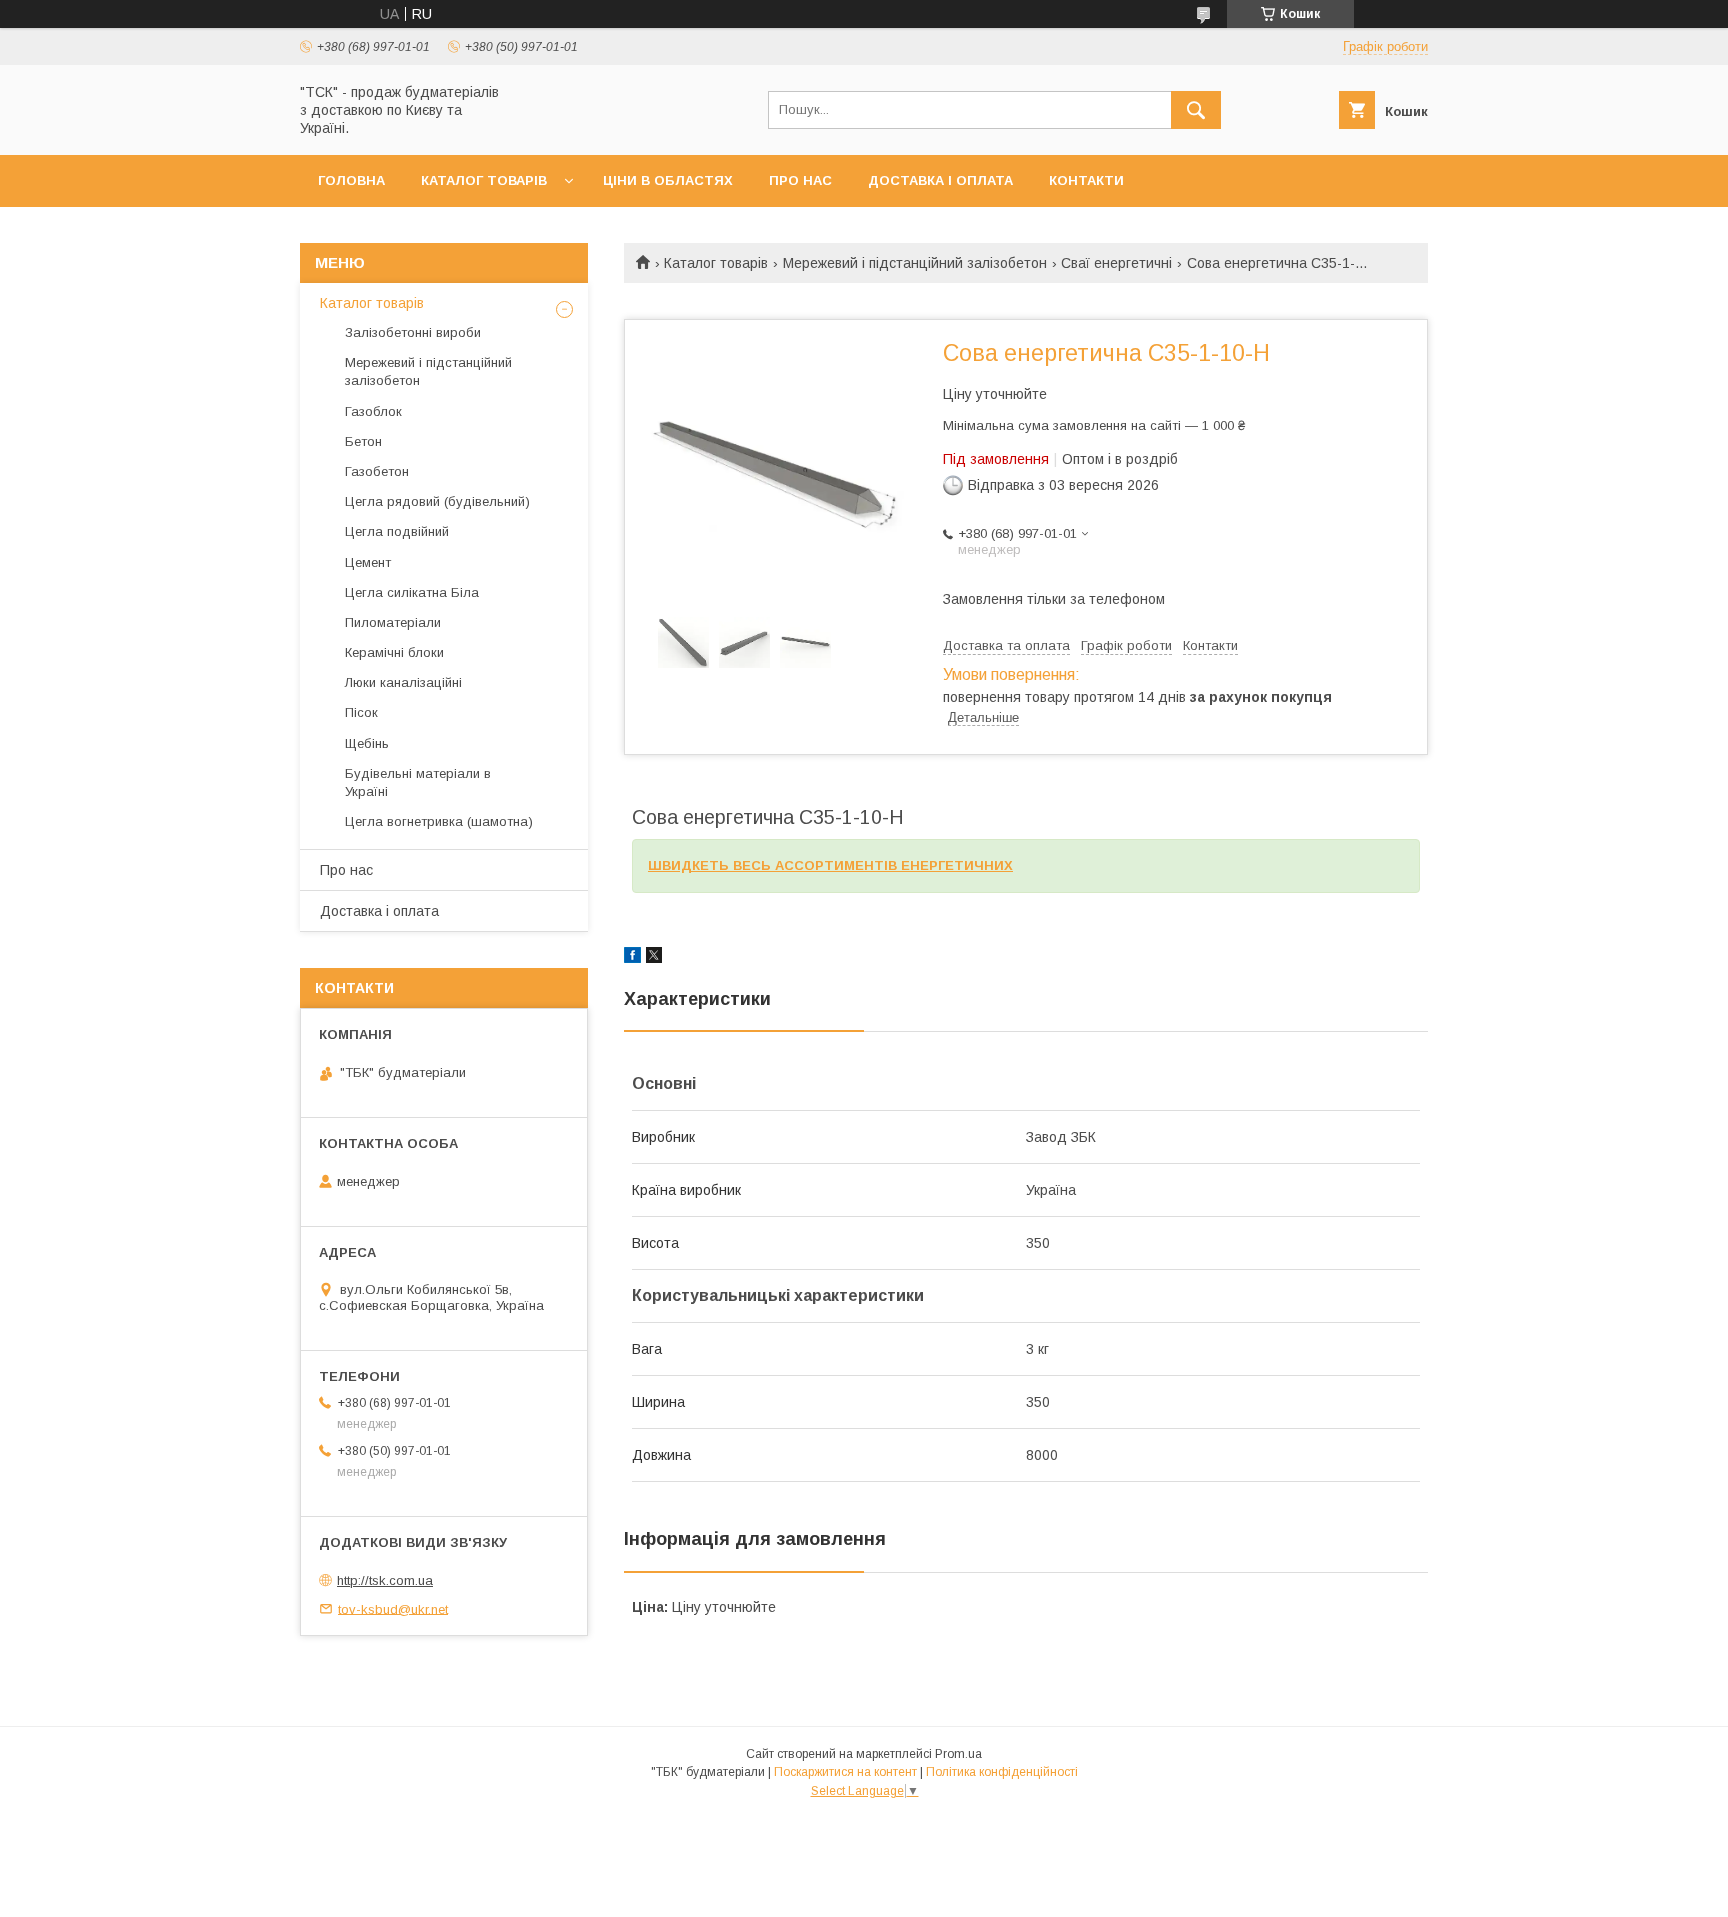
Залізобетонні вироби (413, 332)
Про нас (800, 180)
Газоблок (373, 411)
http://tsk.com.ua (385, 1580)
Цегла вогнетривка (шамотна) (439, 821)
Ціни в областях (668, 180)
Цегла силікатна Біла (412, 592)
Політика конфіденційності (1002, 1772)
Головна (351, 180)
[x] (654, 958)
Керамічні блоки (394, 652)
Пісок (361, 712)
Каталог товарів (484, 180)
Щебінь (367, 743)
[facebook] (632, 958)
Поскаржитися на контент (845, 1772)
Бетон (363, 441)
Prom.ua (958, 1754)
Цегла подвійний (397, 531)
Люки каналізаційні (403, 682)
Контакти (1086, 180)
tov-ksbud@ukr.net (393, 1608)
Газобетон (377, 471)
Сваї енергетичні (1116, 263)
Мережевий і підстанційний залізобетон (915, 263)
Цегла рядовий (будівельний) (437, 501)
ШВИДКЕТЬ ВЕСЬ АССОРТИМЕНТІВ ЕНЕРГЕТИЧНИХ (830, 865)
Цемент (368, 562)
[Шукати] (1196, 110)
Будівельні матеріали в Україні (418, 782)
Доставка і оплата (940, 180)
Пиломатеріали (393, 622)
